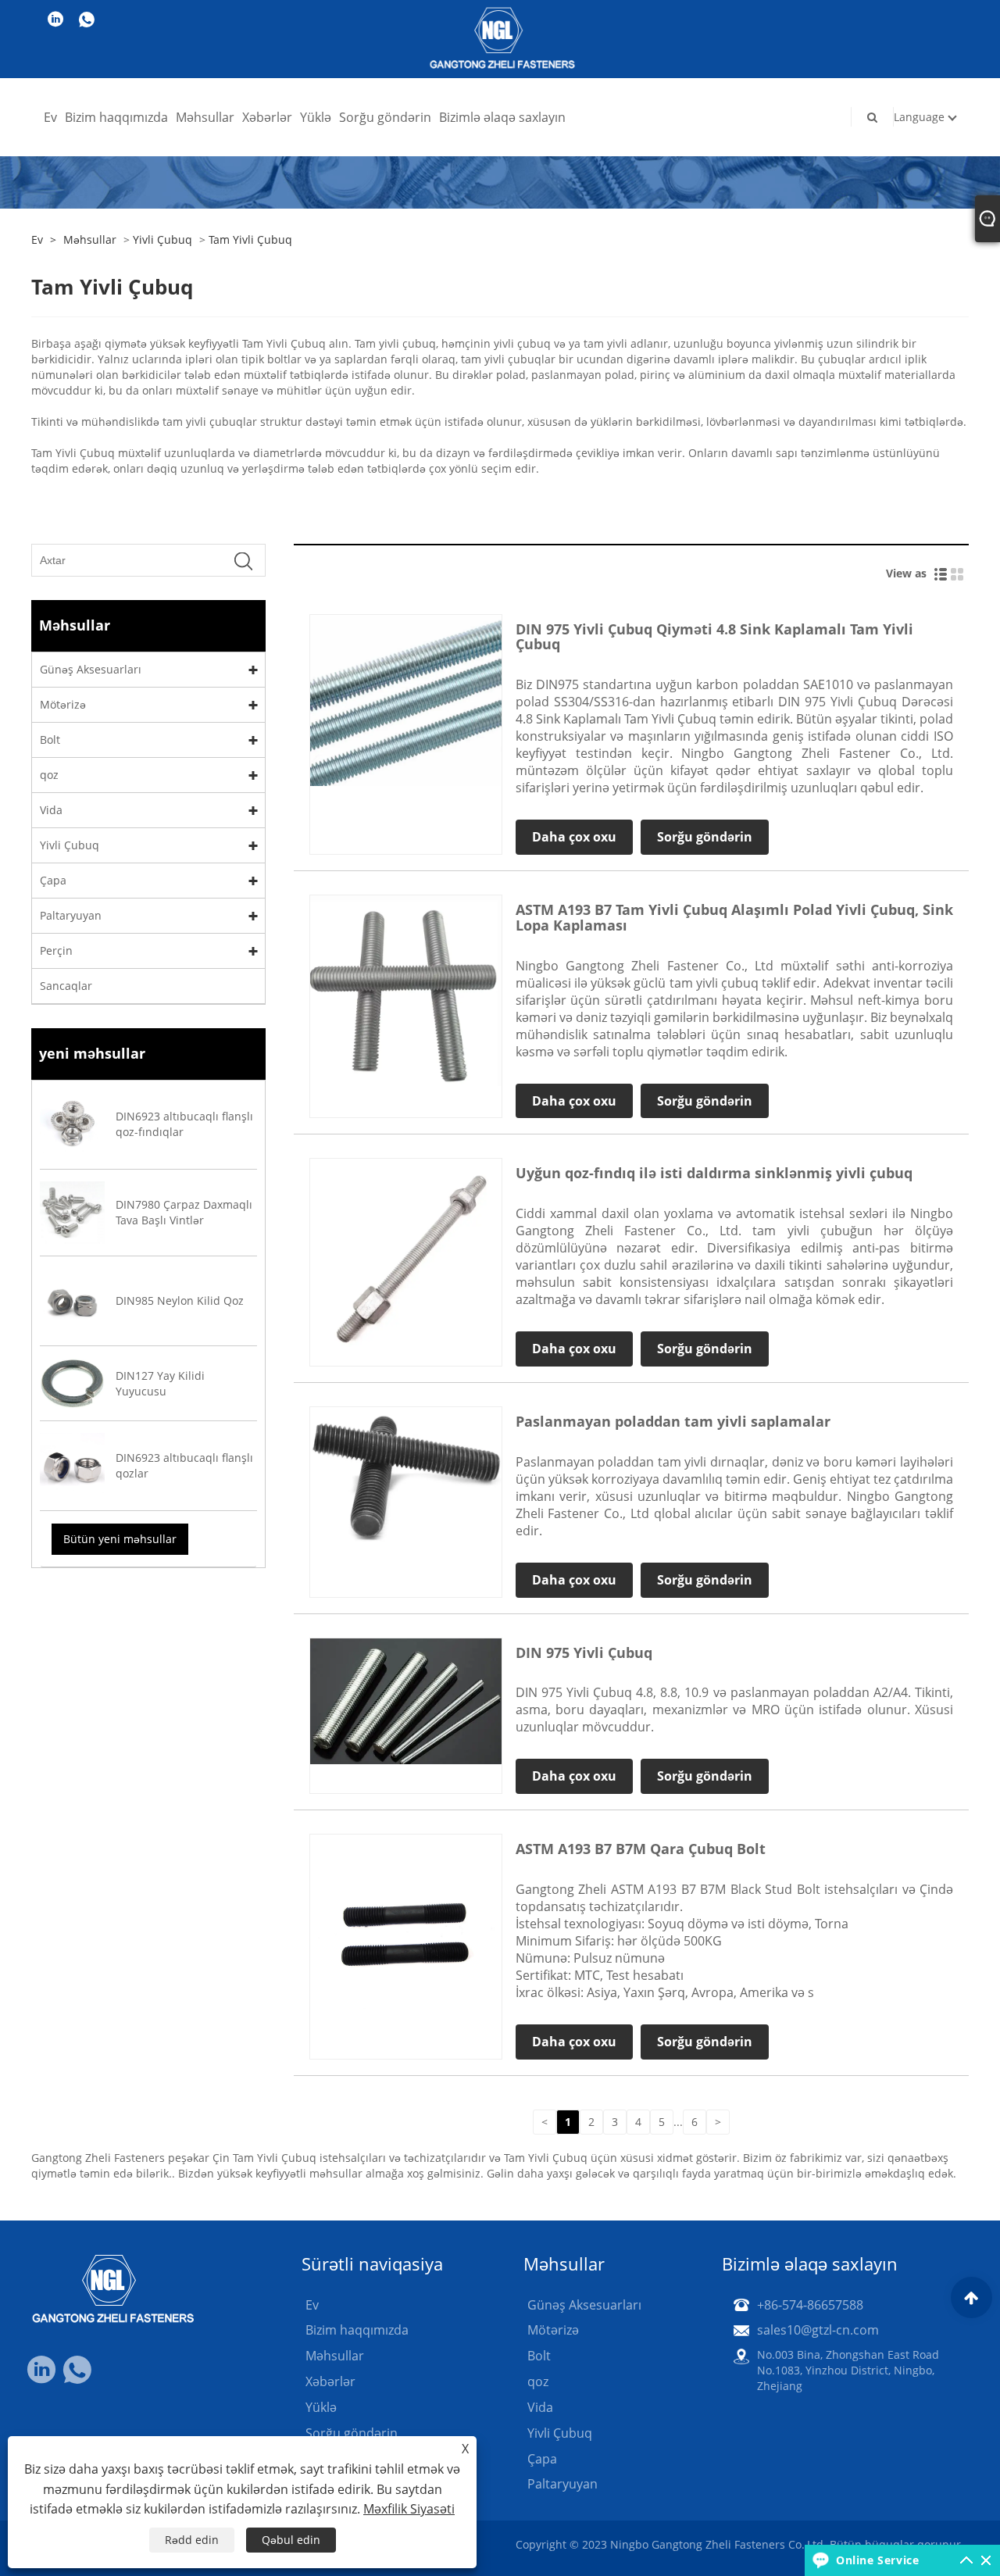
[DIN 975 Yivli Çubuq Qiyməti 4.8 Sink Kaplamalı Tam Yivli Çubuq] (406, 699)
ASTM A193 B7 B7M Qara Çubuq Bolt (641, 1849)
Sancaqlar (66, 986)
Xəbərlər (267, 117)
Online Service (877, 2560)
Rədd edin (192, 2540)
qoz (49, 775)
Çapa (53, 880)
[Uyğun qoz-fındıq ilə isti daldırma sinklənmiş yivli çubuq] (406, 1254)
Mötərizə (63, 704)
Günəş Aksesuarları (91, 669)
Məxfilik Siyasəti (409, 2509)
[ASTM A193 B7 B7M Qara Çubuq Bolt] (406, 1929)
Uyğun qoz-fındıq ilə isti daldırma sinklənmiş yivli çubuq (714, 1173)
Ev (50, 117)
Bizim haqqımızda (116, 117)
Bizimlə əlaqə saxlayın (502, 117)
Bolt (50, 740)
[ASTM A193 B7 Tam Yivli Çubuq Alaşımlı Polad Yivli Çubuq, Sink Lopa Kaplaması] (406, 989)
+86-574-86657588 (810, 2305)
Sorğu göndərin (385, 117)
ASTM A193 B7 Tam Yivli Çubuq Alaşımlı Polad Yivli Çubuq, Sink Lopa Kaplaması (734, 917)
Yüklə (316, 117)
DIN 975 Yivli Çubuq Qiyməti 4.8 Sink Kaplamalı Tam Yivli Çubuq (714, 637)
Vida (51, 810)
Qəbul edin (291, 2540)
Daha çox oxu (574, 837)
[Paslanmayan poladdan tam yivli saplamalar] (406, 1476)
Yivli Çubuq (162, 239)
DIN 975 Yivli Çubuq (584, 1652)
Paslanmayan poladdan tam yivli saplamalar (673, 1421)
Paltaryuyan (71, 915)
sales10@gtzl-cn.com (818, 2330)
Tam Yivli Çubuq (250, 239)
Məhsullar (205, 117)
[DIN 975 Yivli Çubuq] (406, 1700)
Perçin (56, 950)
